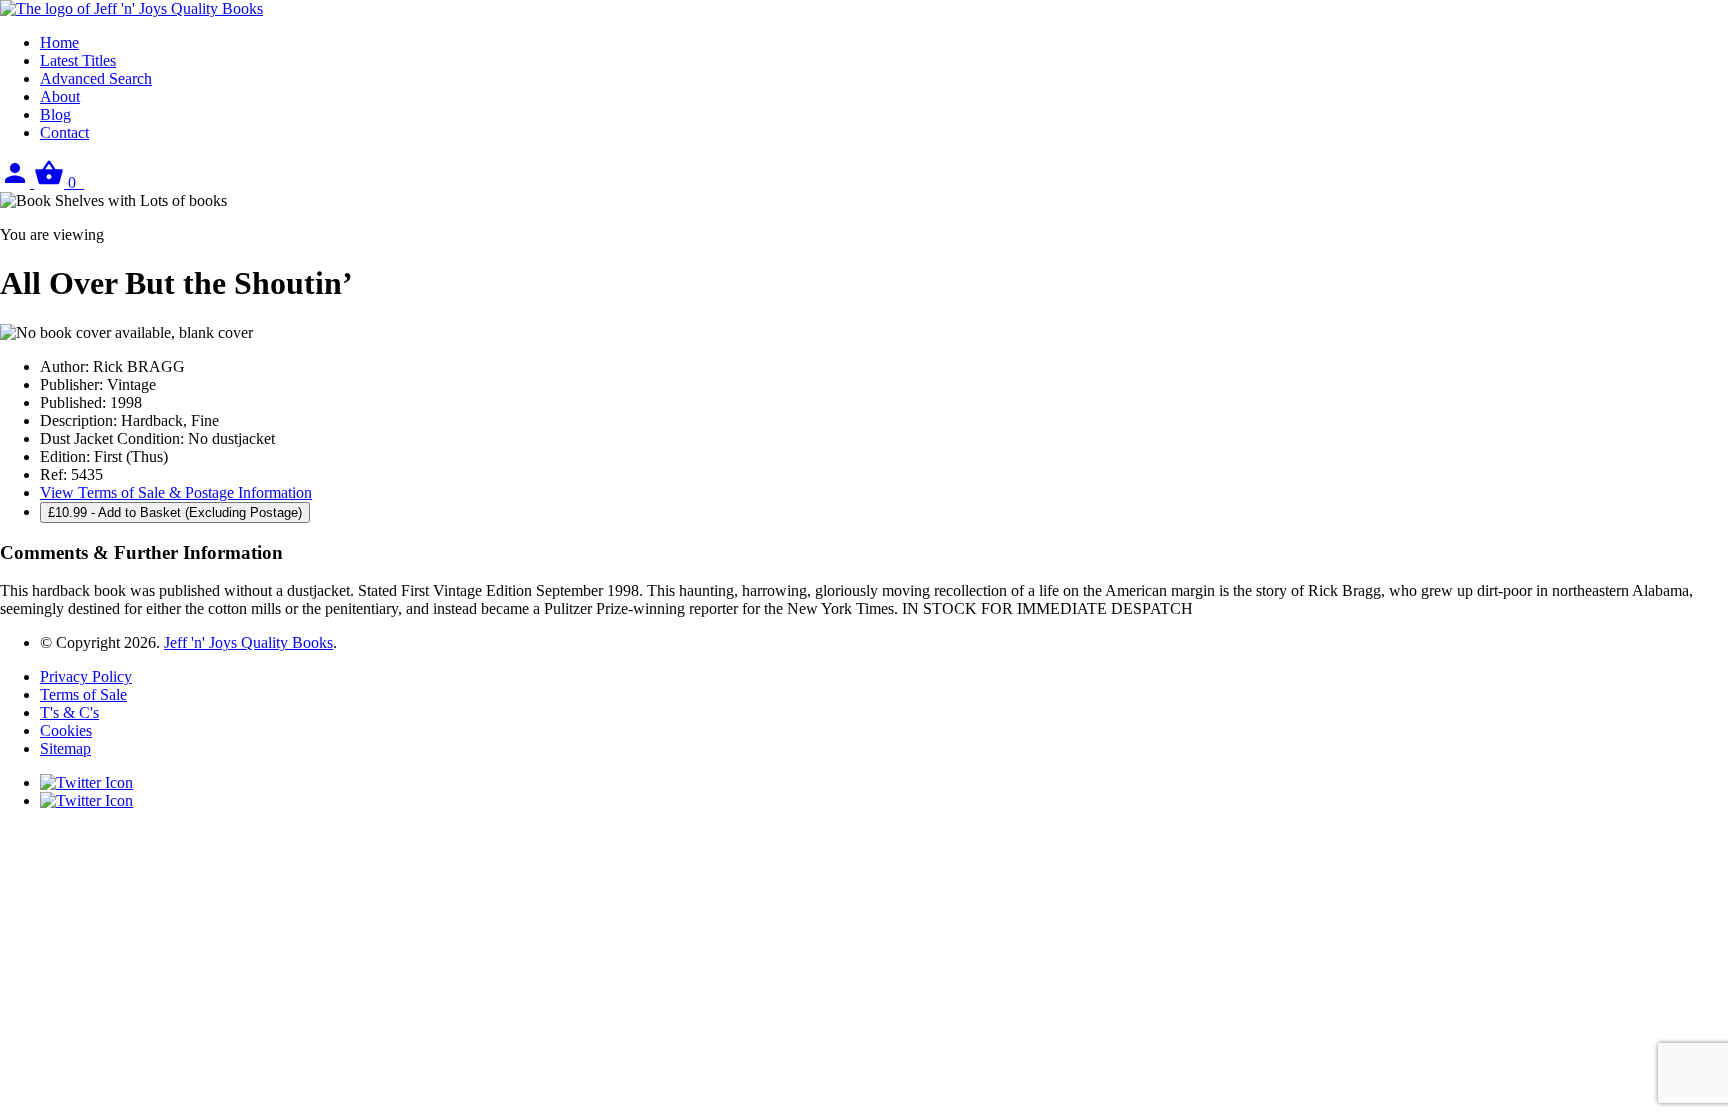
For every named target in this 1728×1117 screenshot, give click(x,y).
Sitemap (65, 748)
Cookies (66, 730)
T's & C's (69, 712)
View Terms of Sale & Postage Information (176, 492)
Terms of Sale (83, 694)
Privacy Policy (86, 676)
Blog (55, 114)
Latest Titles (78, 60)
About (60, 96)
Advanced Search (96, 78)
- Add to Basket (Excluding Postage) (175, 512)
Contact (64, 132)
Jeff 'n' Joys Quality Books (248, 642)
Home (59, 42)
